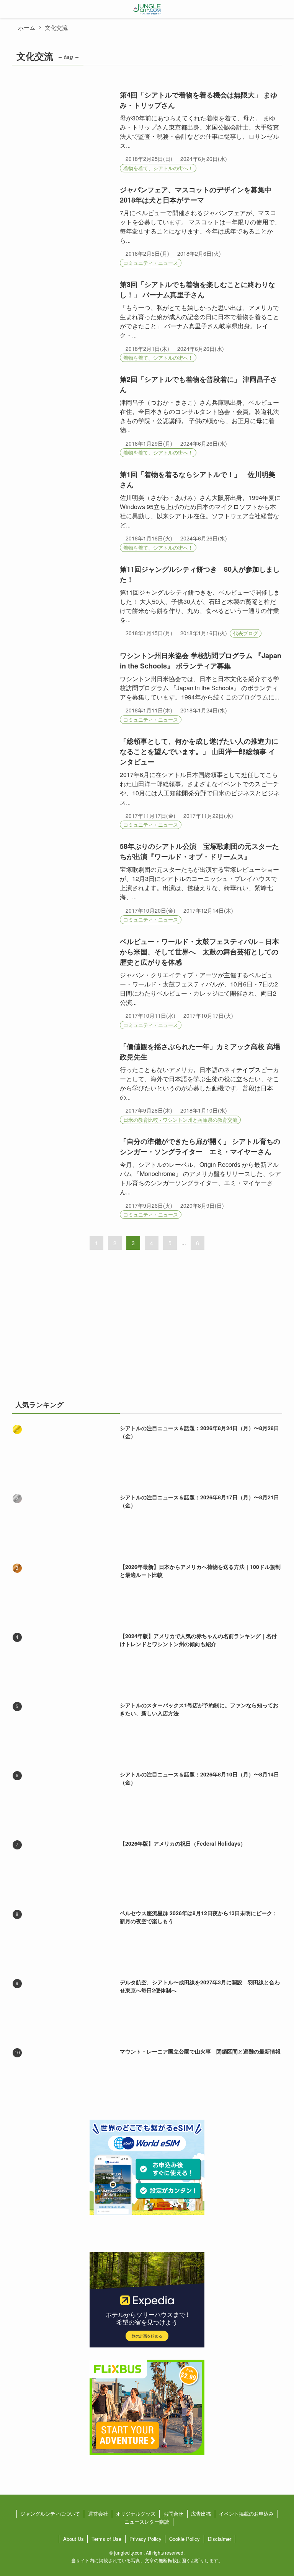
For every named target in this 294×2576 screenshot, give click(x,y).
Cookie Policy (185, 2539)
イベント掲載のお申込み (246, 2514)
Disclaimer (220, 2539)
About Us (73, 2539)
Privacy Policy (145, 2539)
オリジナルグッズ (136, 2514)
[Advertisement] (147, 1330)
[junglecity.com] (147, 9)
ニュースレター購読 (147, 2522)
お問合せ (173, 2514)
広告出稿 (201, 2514)
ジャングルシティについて (50, 2514)
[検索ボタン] (285, 9)
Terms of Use (106, 2539)
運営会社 (98, 2514)
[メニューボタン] (9, 9)
